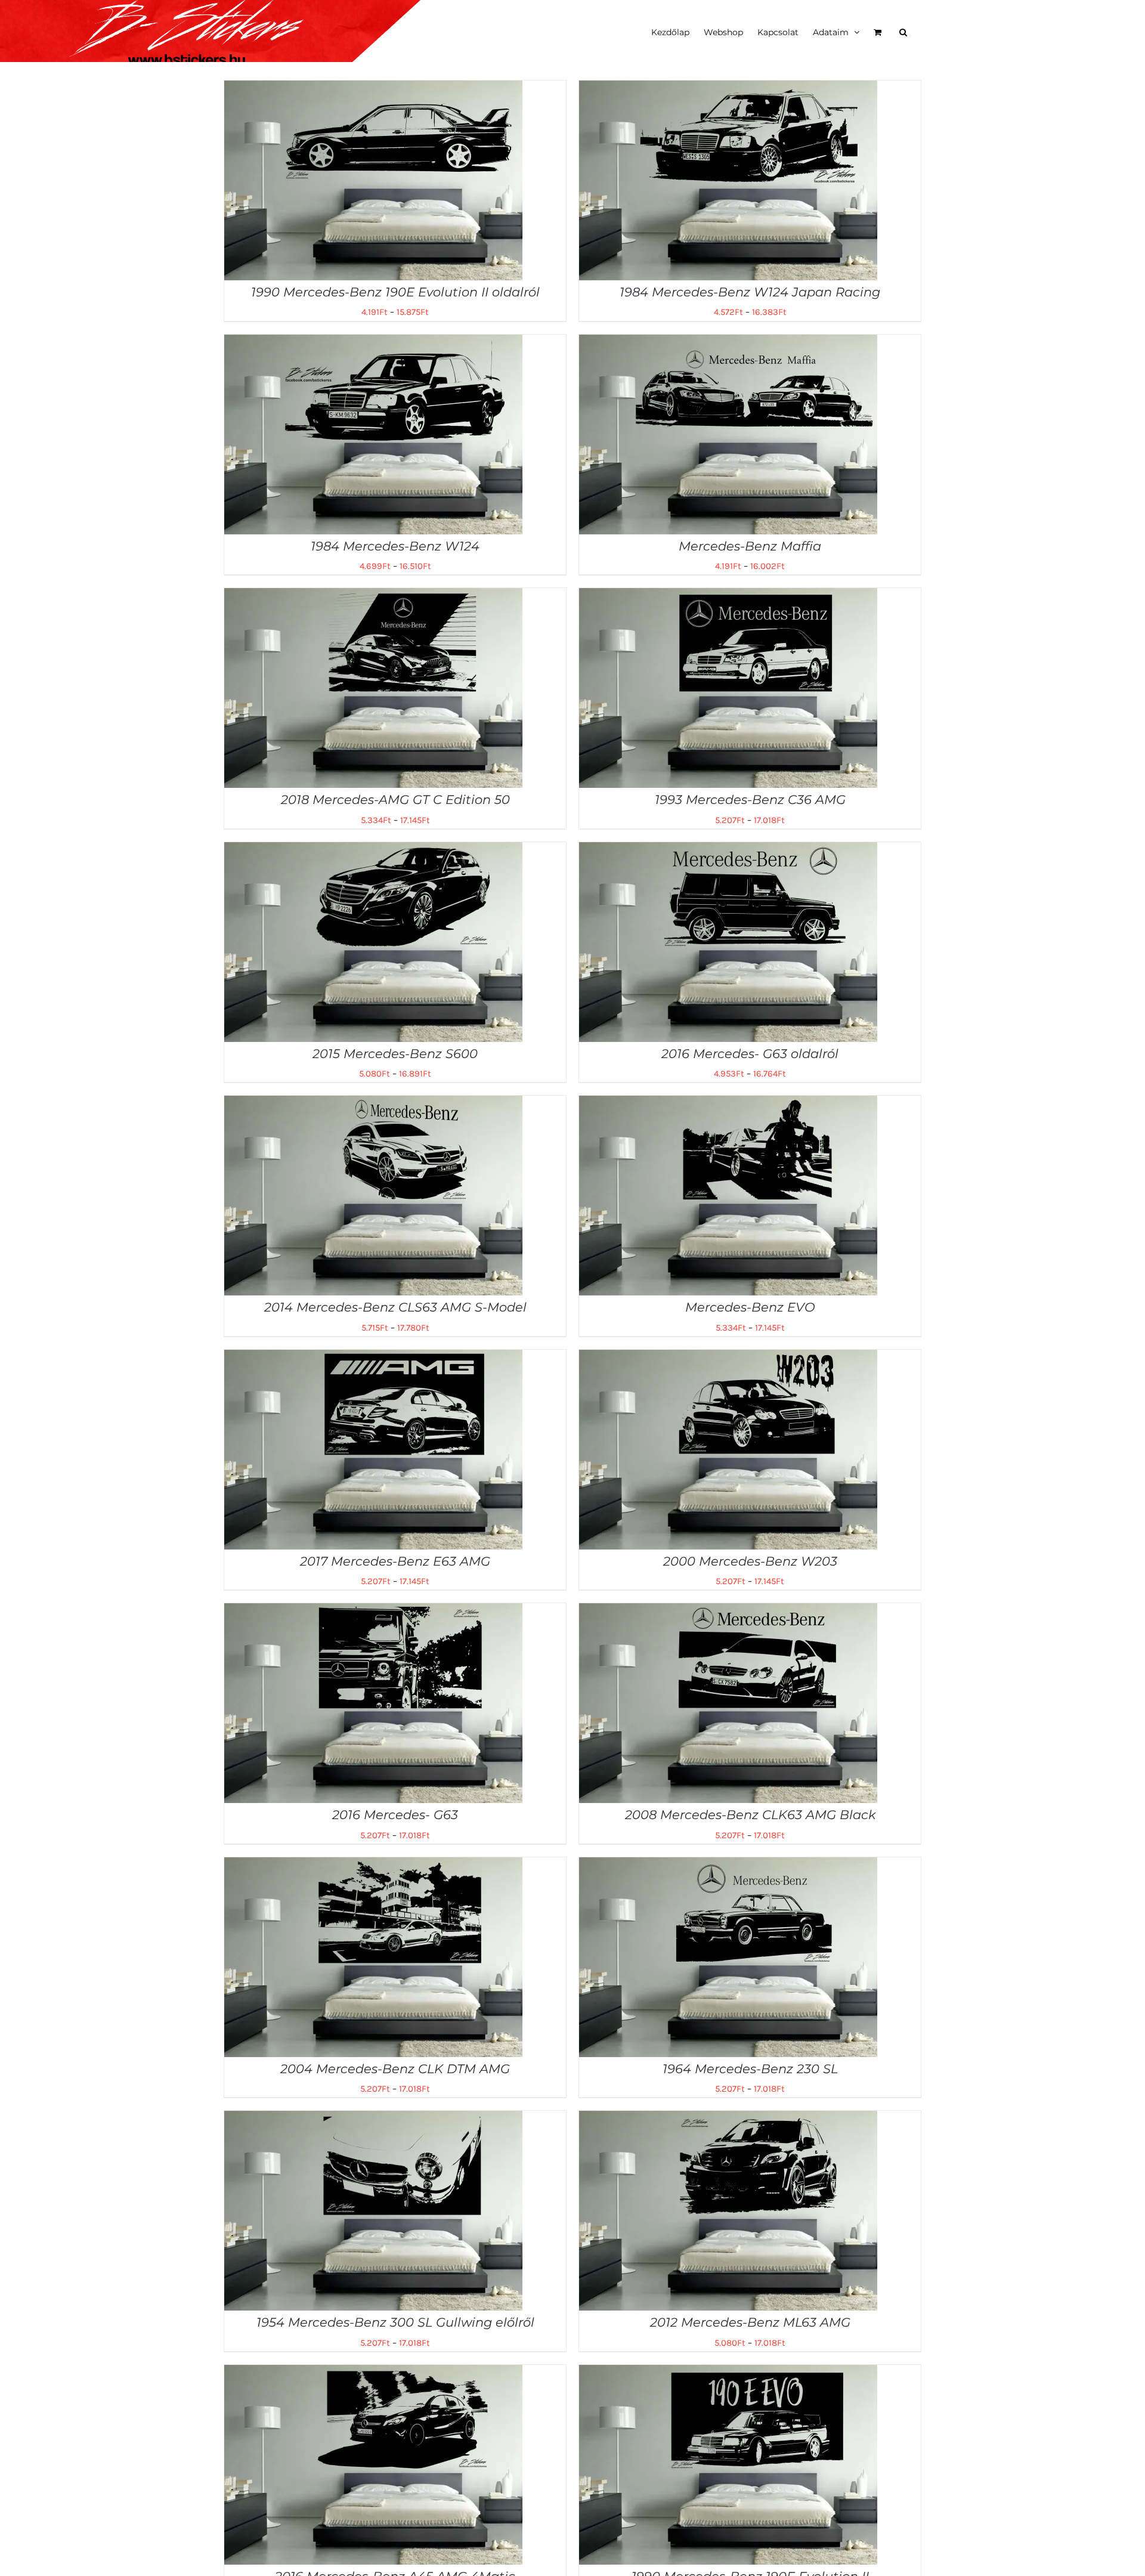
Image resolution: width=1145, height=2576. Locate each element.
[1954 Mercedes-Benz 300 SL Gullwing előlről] (373, 2119)
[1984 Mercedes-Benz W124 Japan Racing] (728, 89)
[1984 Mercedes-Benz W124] (373, 343)
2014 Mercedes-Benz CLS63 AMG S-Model (395, 1307)
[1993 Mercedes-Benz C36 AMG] (728, 596)
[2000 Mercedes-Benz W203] (728, 1358)
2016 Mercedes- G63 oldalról (750, 1054)
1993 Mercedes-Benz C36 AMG (750, 800)
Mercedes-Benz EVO (750, 1307)
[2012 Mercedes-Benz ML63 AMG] (728, 2119)
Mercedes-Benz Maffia (750, 546)
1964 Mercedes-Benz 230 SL (750, 2069)
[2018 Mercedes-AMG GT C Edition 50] (373, 596)
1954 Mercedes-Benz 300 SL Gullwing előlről (395, 2322)
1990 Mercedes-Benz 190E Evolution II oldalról (395, 292)
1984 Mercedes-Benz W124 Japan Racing (750, 292)
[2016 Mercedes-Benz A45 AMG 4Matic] (373, 2373)
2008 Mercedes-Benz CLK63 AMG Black (750, 1815)
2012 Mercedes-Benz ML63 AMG (750, 2322)
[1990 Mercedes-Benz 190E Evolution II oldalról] (373, 89)
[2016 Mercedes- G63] (373, 1612)
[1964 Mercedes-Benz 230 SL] (728, 1866)
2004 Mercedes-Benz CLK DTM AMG (395, 2069)
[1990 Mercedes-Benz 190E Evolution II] (728, 2373)
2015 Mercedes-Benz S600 (395, 1054)
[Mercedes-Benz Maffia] (728, 343)
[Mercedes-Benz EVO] (728, 1104)
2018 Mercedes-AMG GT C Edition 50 (395, 800)
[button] (903, 31)
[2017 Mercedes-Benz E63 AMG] (373, 1358)
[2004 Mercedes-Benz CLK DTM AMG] (373, 1866)
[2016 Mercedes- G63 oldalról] (728, 851)
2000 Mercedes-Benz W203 (750, 1561)
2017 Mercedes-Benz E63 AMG (395, 1561)
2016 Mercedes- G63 (395, 1815)
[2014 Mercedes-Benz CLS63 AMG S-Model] (373, 1104)
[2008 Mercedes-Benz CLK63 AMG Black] (728, 1612)
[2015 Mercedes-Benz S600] (373, 851)
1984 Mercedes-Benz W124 (395, 546)
